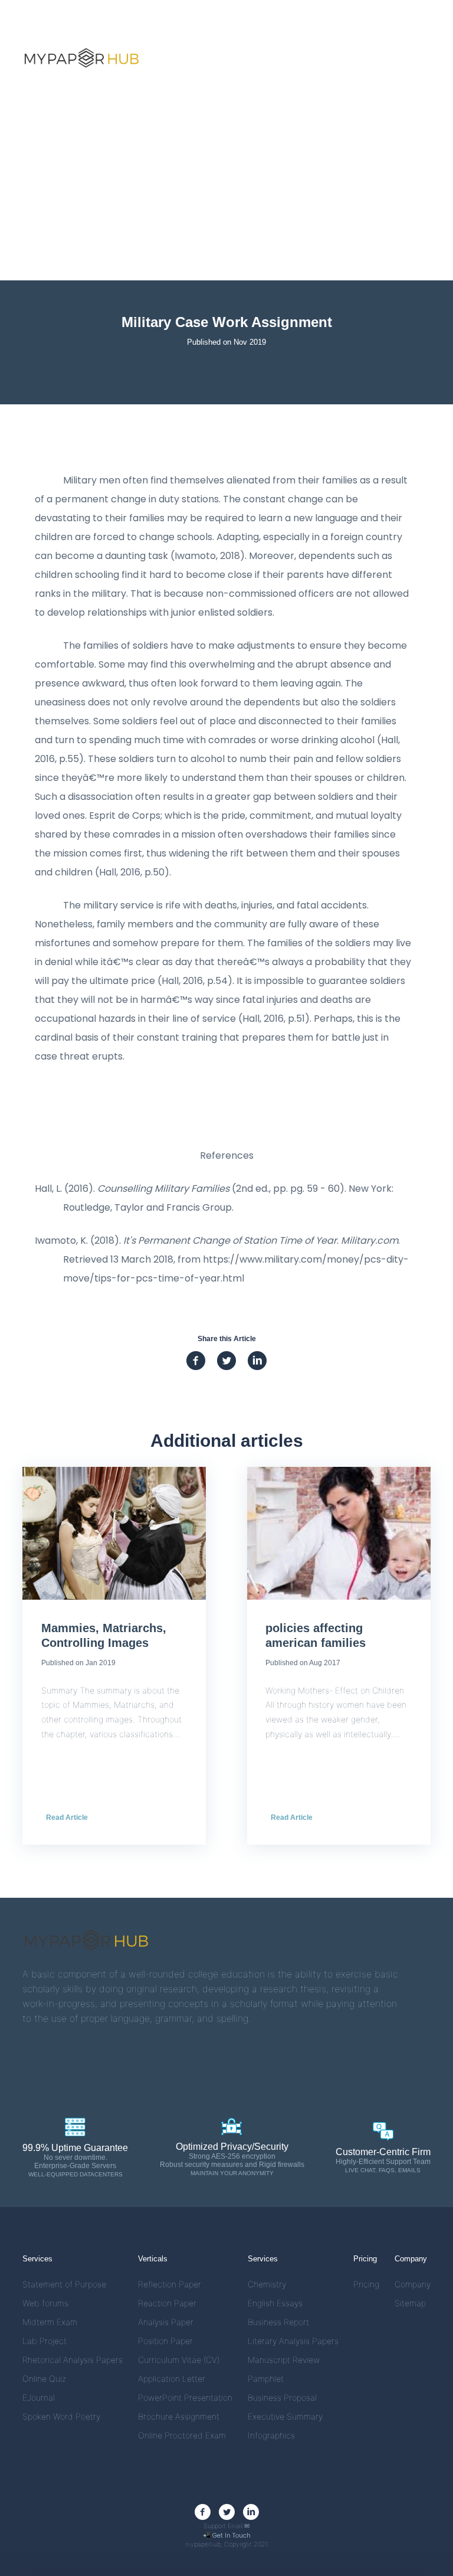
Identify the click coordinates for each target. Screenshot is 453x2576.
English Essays (275, 2303)
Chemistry (267, 2284)
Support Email (226, 2526)
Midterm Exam (50, 2322)
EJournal (39, 2397)
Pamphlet (266, 2379)
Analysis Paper (166, 2322)
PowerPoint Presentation (185, 2397)
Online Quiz (44, 2379)
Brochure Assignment (179, 2416)
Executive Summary (285, 2416)
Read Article (67, 1817)
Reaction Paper (167, 2303)
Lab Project (45, 2341)
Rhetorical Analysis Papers (73, 2360)
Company (413, 2284)
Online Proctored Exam (182, 2435)
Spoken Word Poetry (61, 2416)
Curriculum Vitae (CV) (179, 2360)
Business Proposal (282, 2397)
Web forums (45, 2303)
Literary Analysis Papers (293, 2341)
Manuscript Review (284, 2360)
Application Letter (172, 2379)
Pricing (366, 2284)
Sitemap (410, 2303)
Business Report (278, 2322)
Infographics (271, 2435)
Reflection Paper (170, 2284)
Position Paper (165, 2341)
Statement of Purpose (64, 2284)
